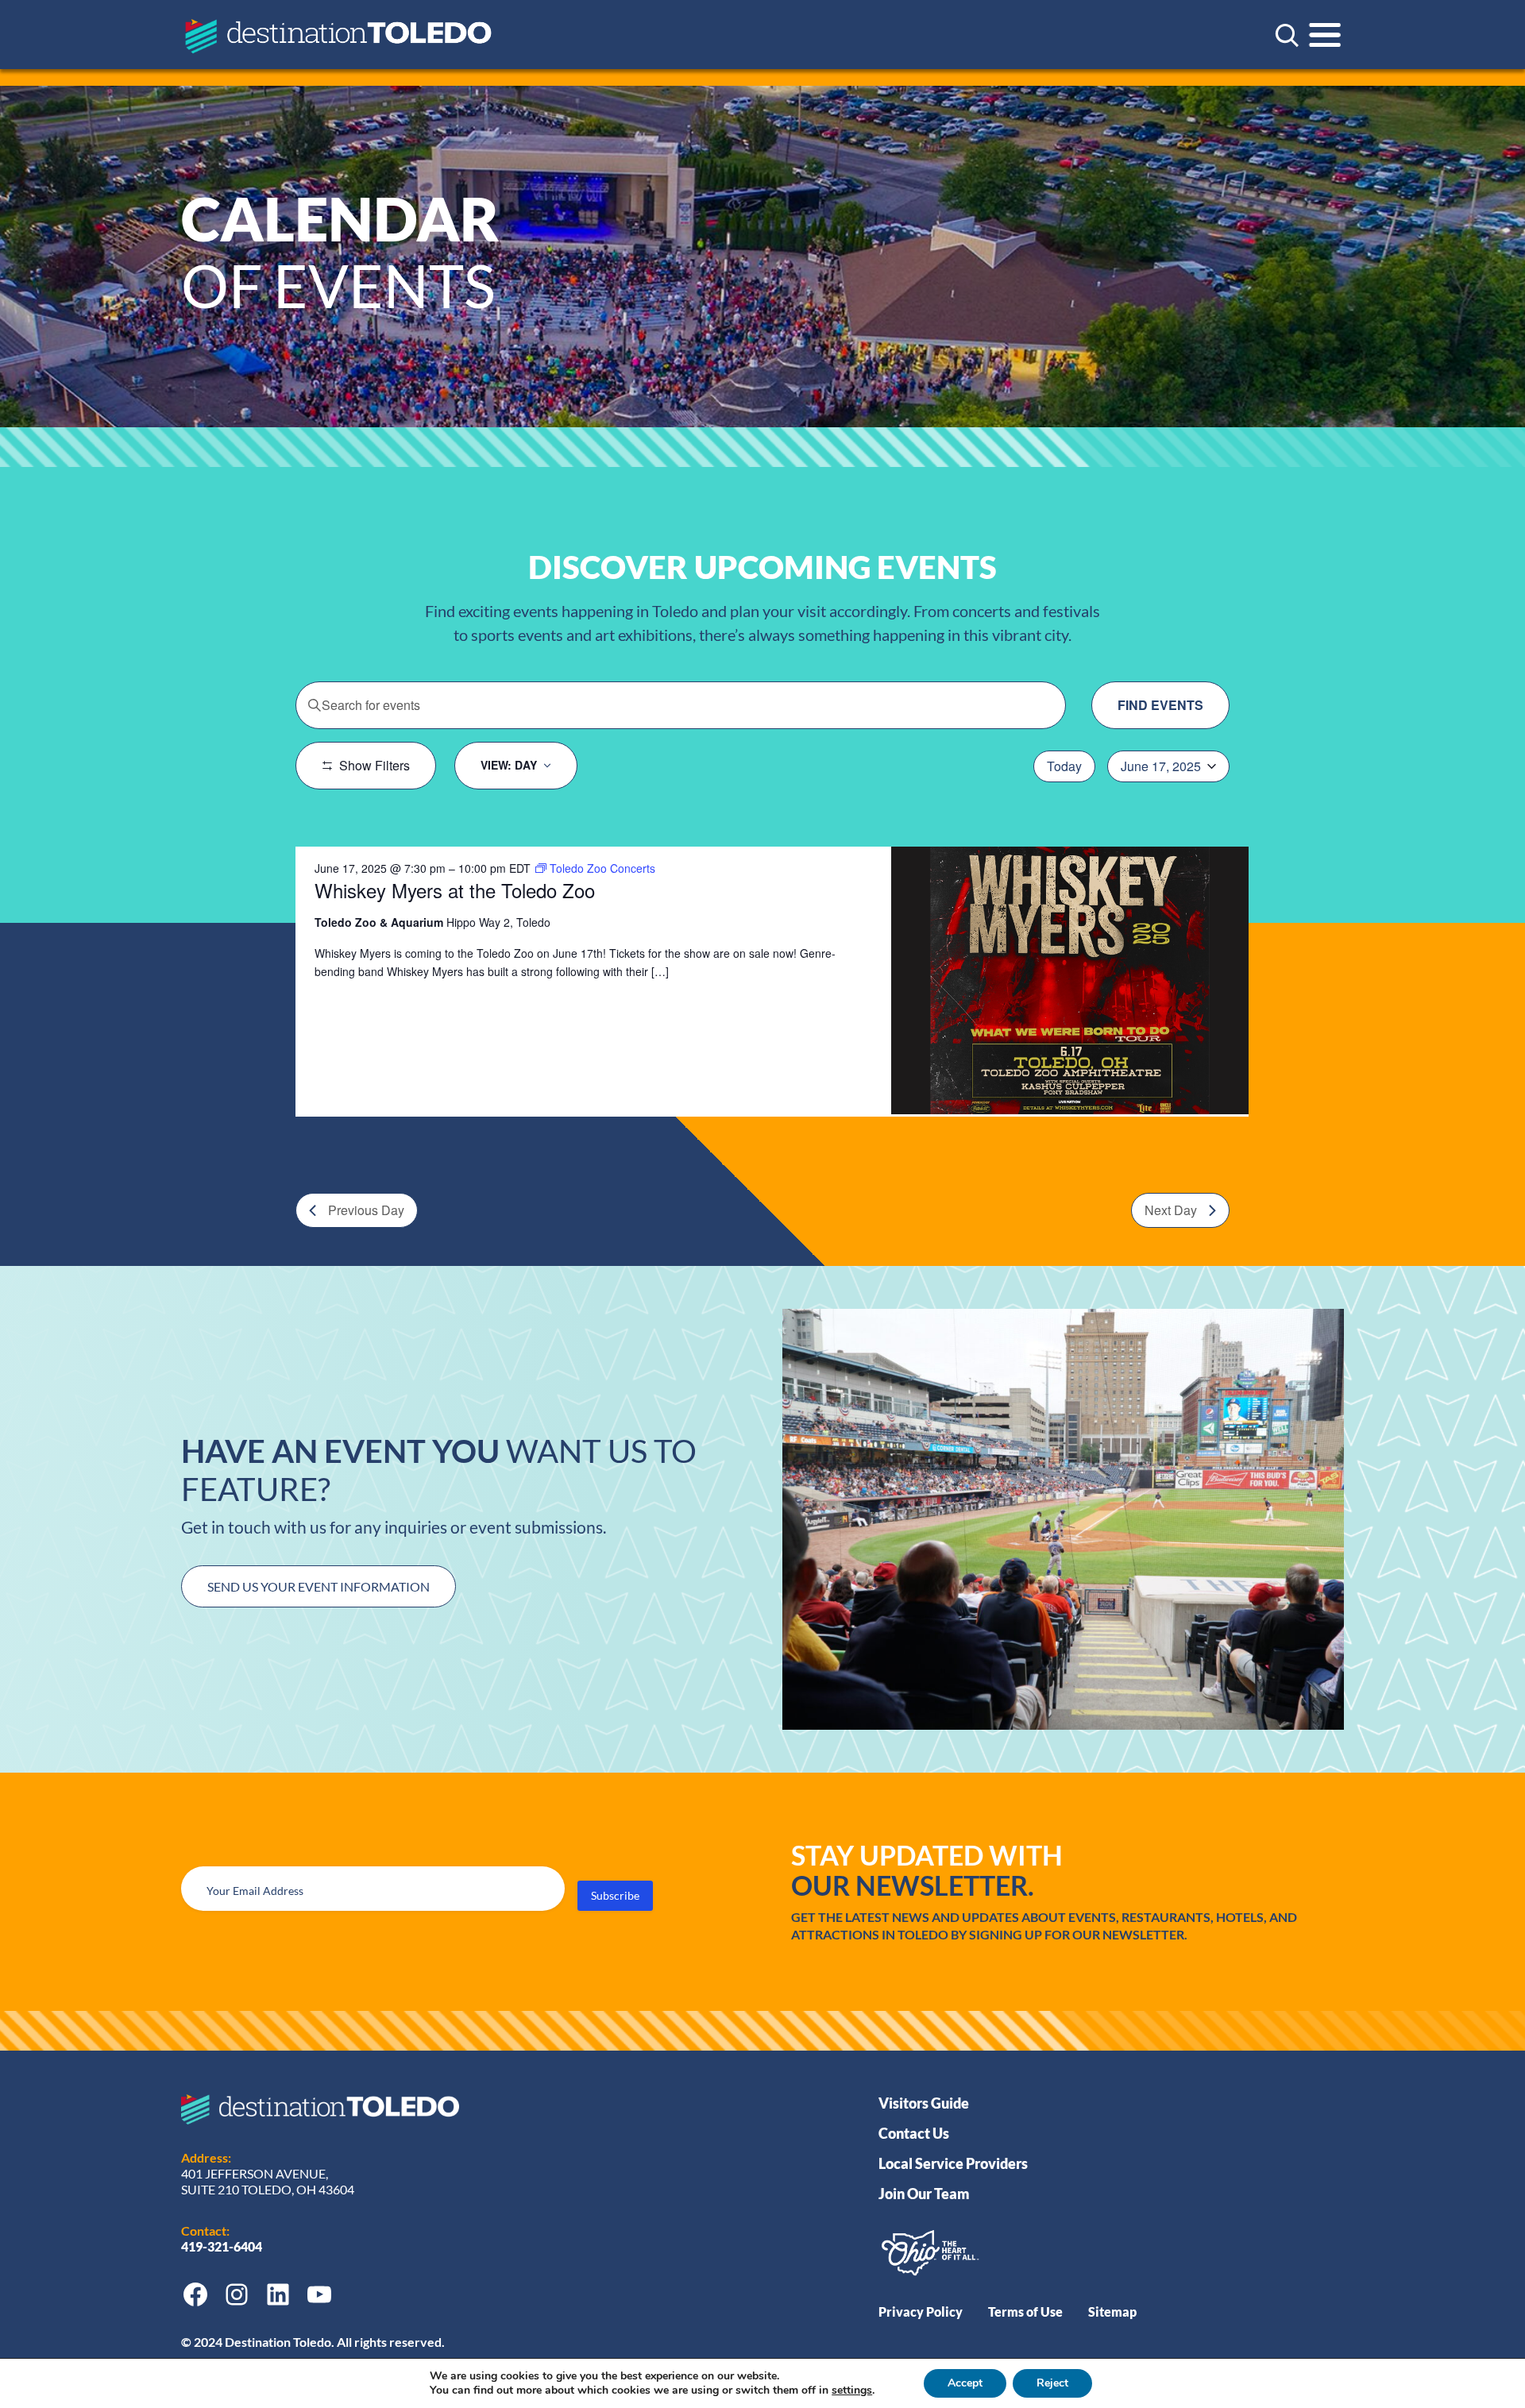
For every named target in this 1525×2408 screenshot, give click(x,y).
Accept (965, 2383)
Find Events (1160, 705)
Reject (1052, 2383)
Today (1064, 766)
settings (852, 2391)
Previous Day (366, 1210)
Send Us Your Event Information (319, 1586)
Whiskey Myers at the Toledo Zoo (455, 890)
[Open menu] (1325, 35)
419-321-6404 (223, 2246)
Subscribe (615, 1895)
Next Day (1171, 1210)
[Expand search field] (1287, 35)
